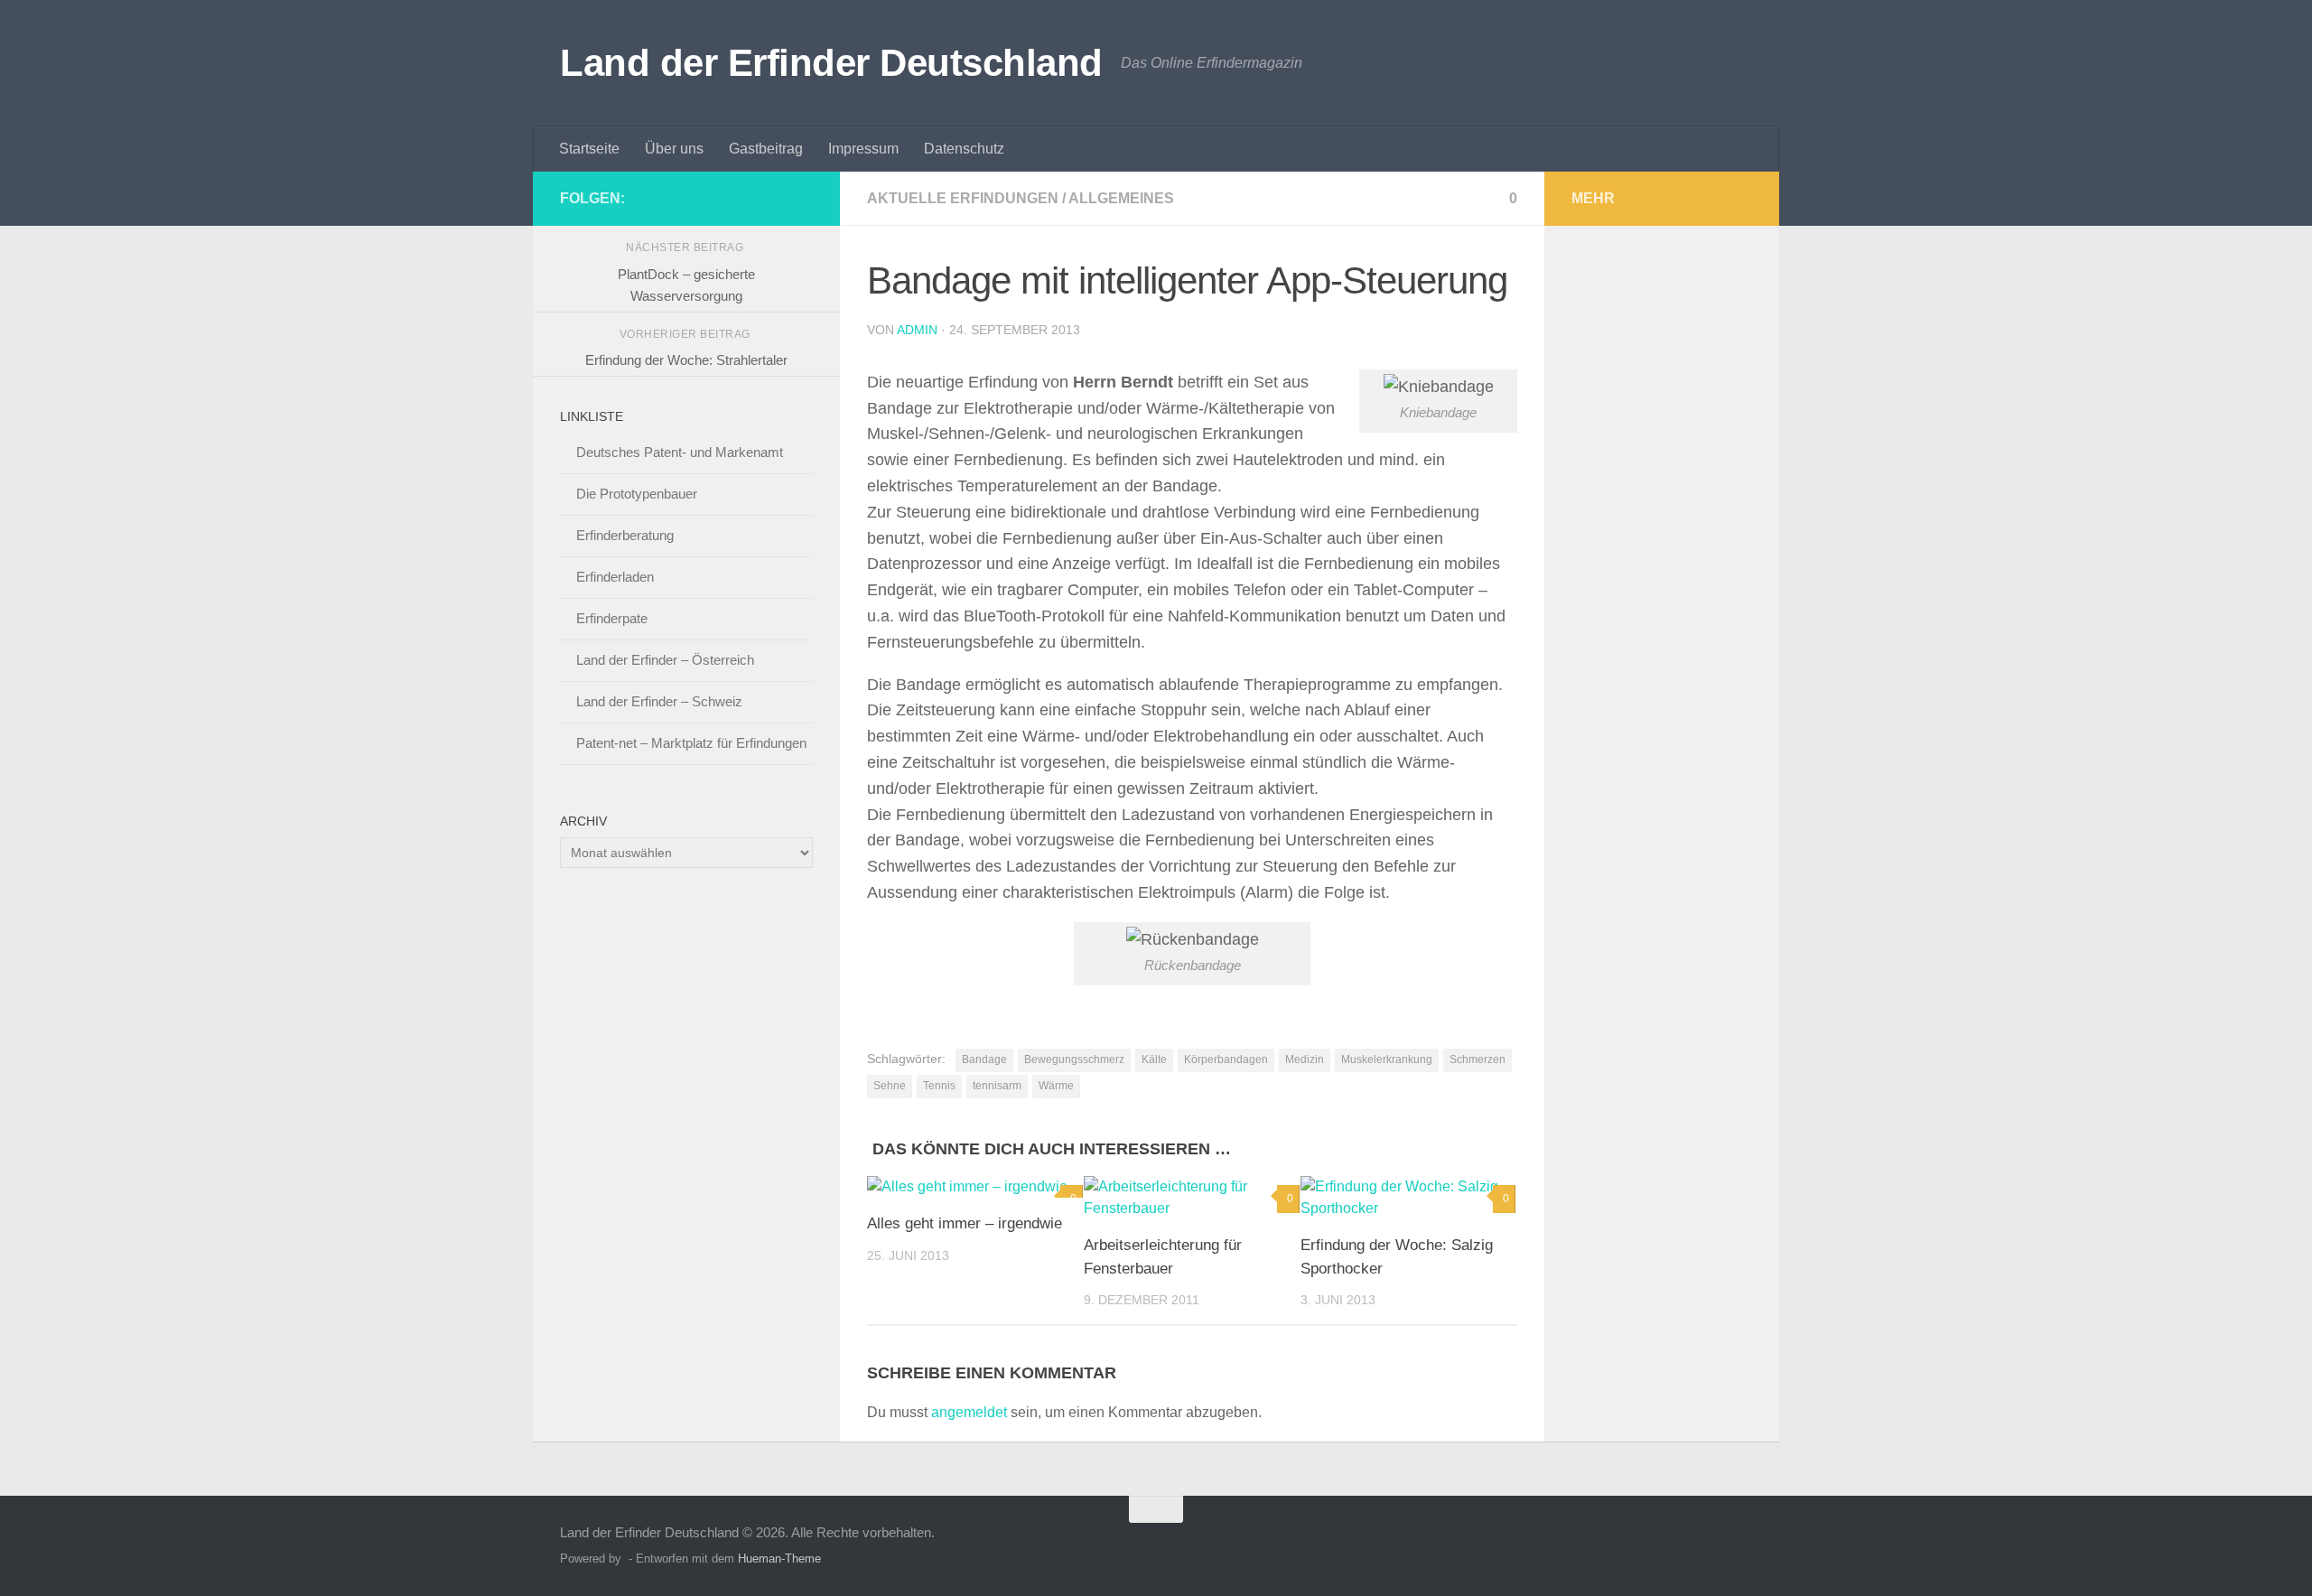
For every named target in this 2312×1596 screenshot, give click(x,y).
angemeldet (969, 1412)
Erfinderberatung (625, 535)
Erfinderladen (615, 577)
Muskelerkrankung (1387, 1059)
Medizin (1305, 1059)
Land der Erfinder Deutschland (831, 63)
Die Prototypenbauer (637, 494)
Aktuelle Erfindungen (963, 198)
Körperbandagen (1226, 1059)
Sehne (890, 1086)
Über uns (674, 149)
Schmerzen (1478, 1059)
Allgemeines (1121, 198)
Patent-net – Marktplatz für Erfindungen (691, 743)
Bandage (984, 1059)
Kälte (1154, 1059)
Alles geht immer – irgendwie (965, 1223)
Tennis (939, 1086)
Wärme (1056, 1086)
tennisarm (997, 1086)
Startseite (589, 149)
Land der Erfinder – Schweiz (659, 701)
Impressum (863, 149)
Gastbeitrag (766, 149)
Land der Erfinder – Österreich (665, 660)
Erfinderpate (612, 618)
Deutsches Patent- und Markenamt (680, 452)
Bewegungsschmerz (1074, 1059)
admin (917, 330)
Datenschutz (964, 149)
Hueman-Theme (779, 1559)
